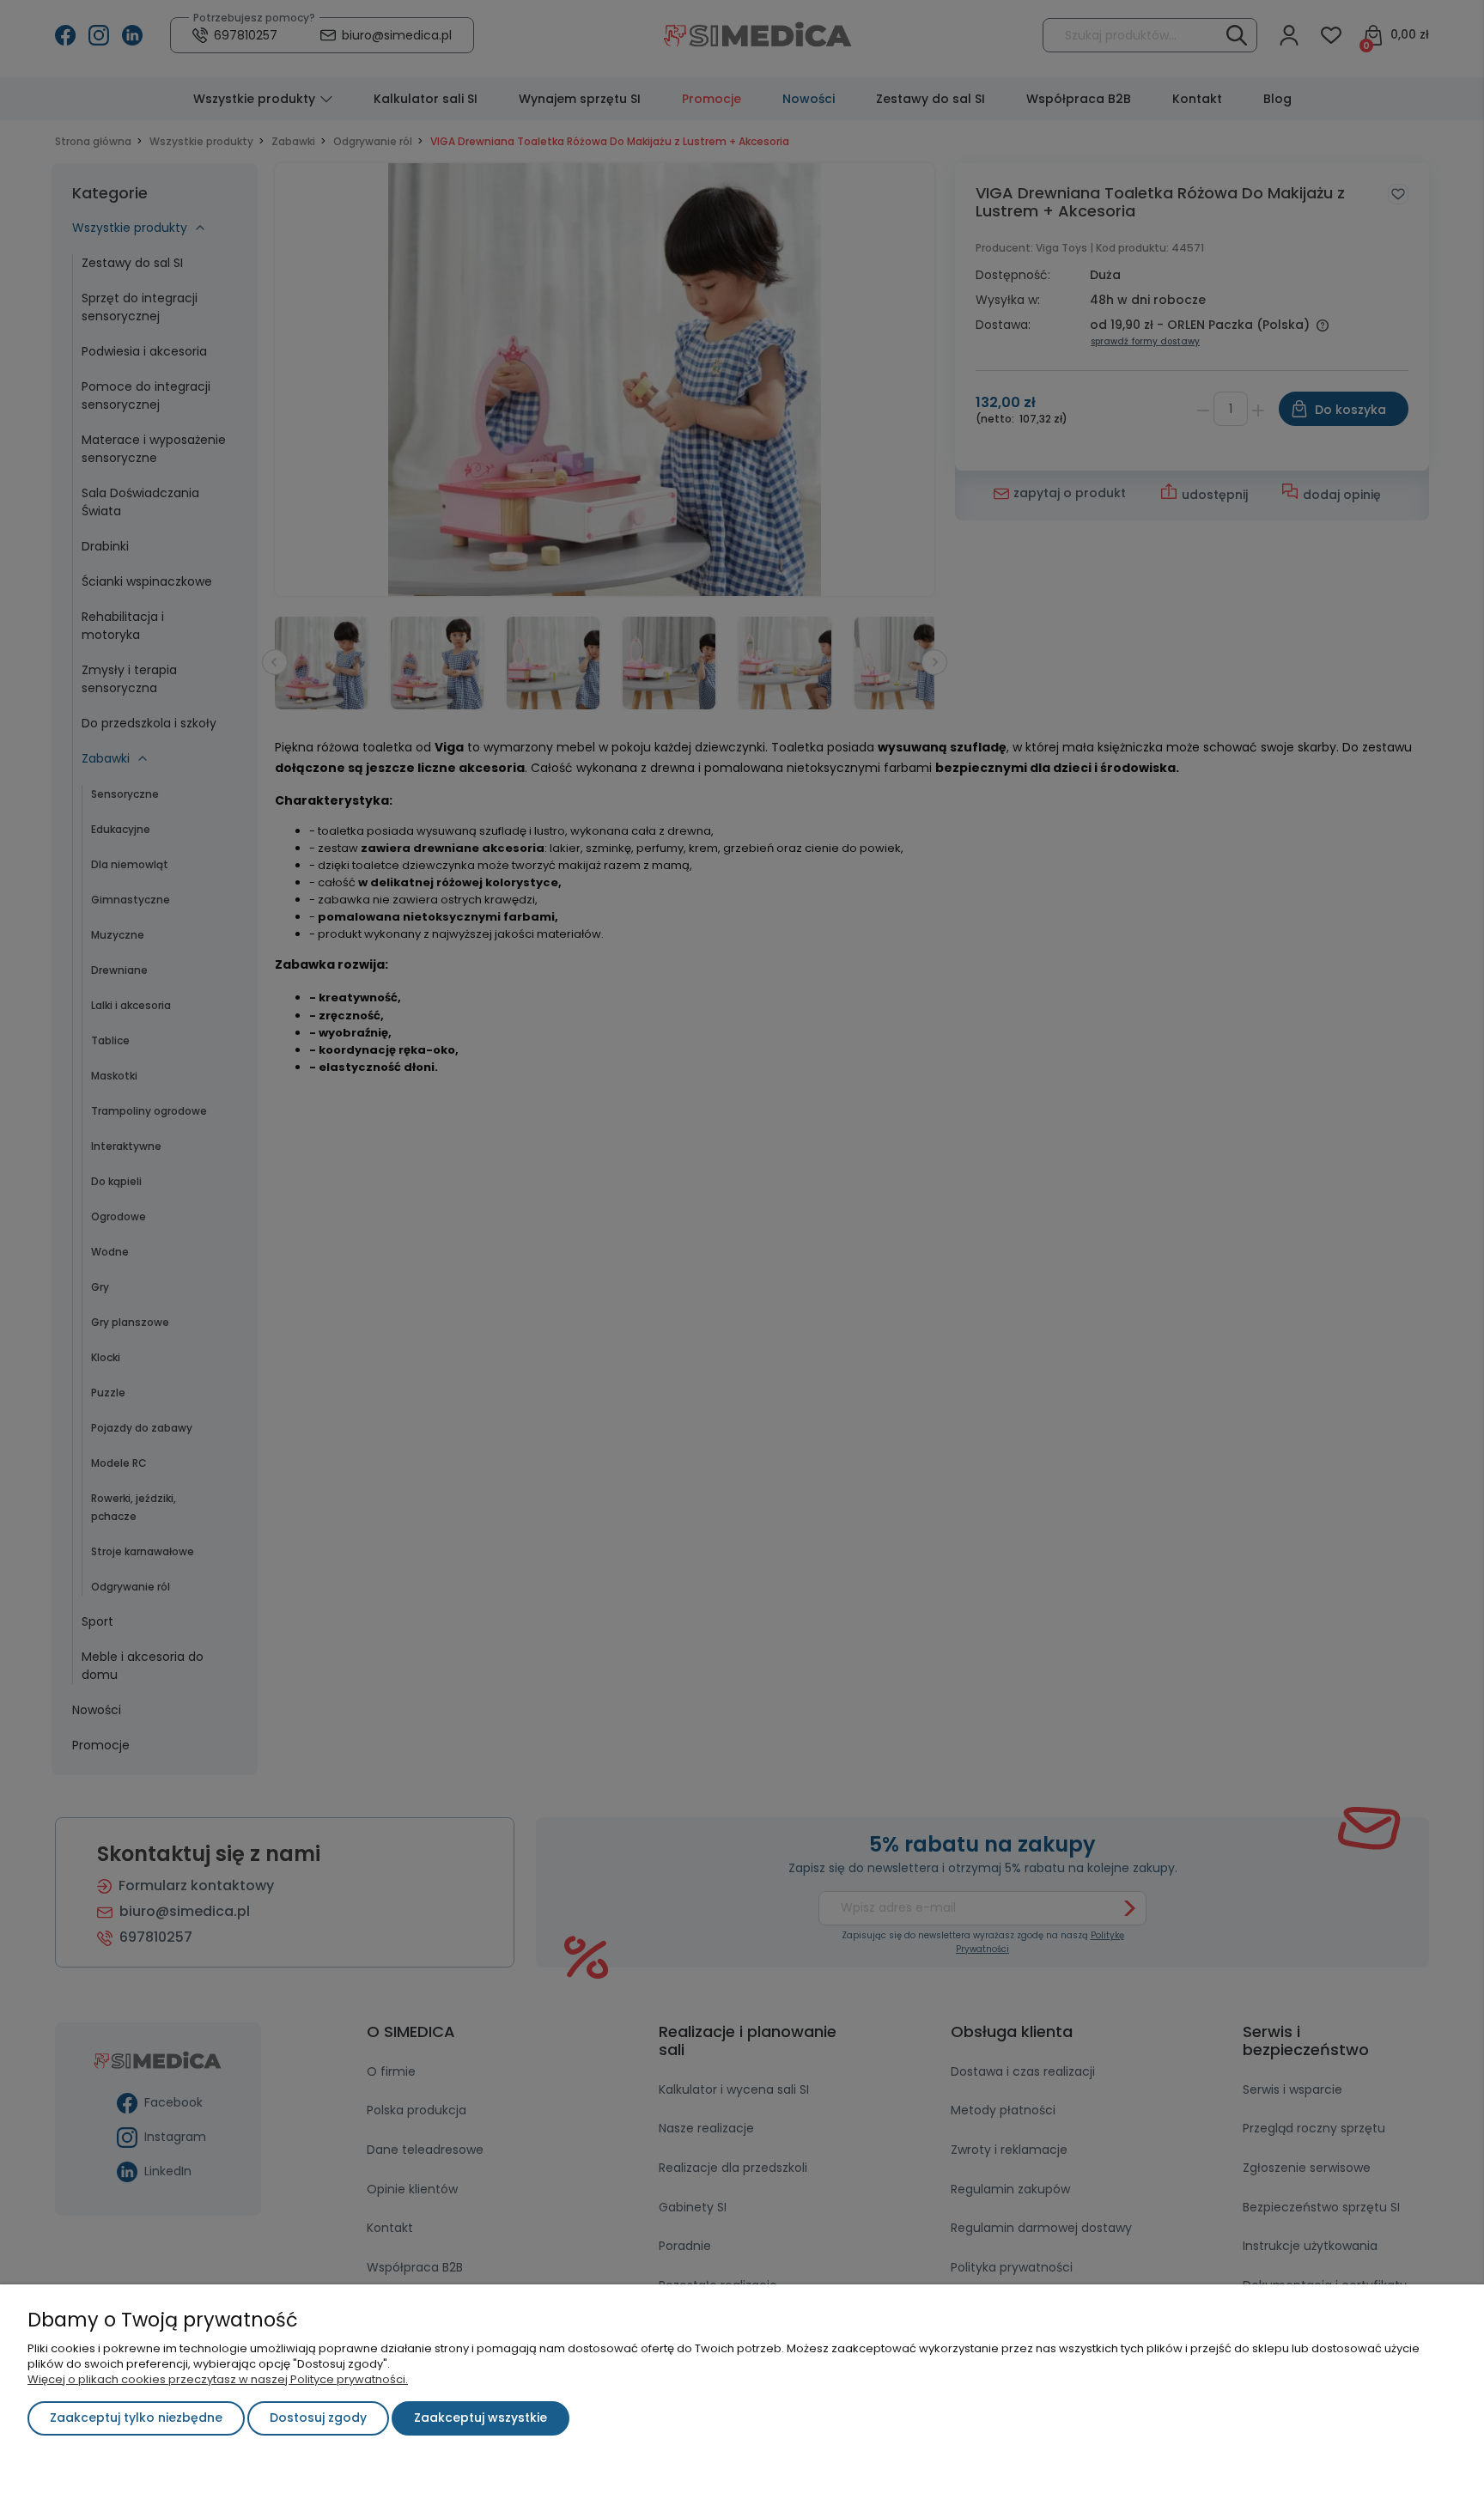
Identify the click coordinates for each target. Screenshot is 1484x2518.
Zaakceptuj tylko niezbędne (136, 2418)
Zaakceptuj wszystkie (480, 2418)
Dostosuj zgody (318, 2418)
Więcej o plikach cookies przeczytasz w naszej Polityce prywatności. (218, 2379)
